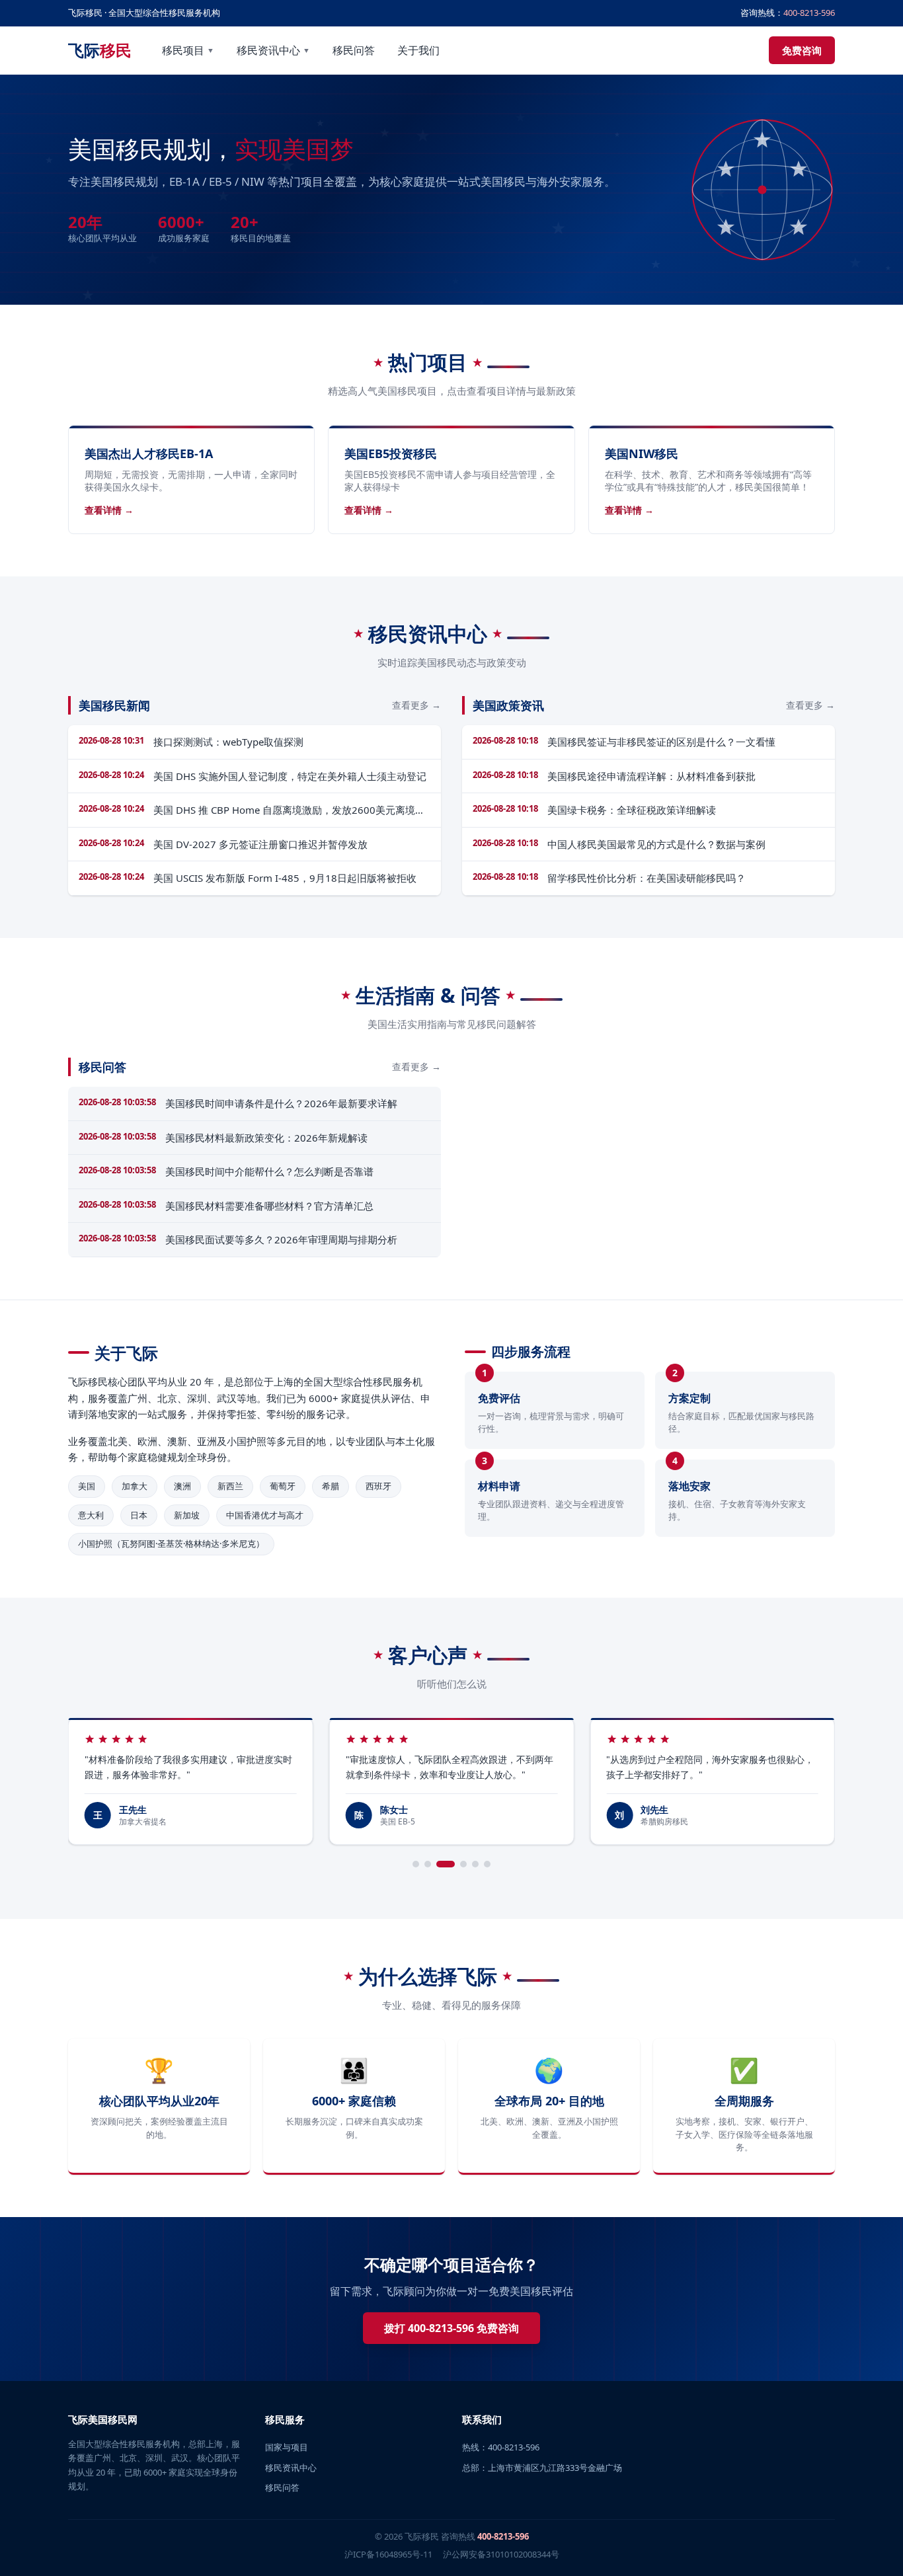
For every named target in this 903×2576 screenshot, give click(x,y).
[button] (416, 1864)
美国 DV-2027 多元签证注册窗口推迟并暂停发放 (260, 844)
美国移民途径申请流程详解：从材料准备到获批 (651, 776)
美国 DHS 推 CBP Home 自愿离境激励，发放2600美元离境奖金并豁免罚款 (289, 810)
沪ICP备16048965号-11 (388, 2554)
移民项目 (188, 50)
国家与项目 (287, 2447)
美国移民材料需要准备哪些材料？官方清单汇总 (269, 1206)
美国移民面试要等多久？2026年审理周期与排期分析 (281, 1239)
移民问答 (354, 50)
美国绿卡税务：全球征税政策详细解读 (632, 810)
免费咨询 (802, 50)
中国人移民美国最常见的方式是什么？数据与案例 (656, 844)
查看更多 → (416, 705)
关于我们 (418, 50)
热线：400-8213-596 (501, 2447)
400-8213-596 (809, 13)
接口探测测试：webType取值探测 (228, 742)
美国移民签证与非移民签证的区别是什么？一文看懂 (661, 742)
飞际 (100, 50)
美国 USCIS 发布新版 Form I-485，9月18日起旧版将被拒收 (285, 878)
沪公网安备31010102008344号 (501, 2554)
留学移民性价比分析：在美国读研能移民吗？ (647, 878)
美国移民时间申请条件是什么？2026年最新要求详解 (281, 1103)
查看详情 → (109, 510)
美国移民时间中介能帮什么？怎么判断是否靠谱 (269, 1171)
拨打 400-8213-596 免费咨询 (451, 2328)
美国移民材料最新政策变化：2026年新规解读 (266, 1138)
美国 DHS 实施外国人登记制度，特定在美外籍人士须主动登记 (290, 776)
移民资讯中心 (273, 50)
